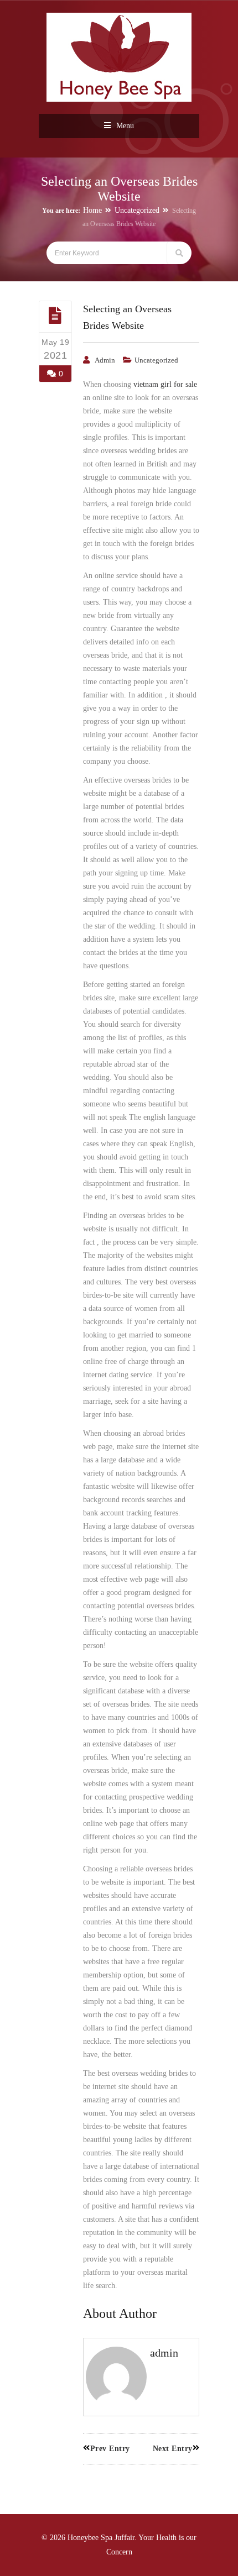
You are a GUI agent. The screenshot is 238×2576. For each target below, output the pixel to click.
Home (92, 210)
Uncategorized (137, 210)
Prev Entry (110, 2449)
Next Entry (173, 2449)
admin (105, 360)
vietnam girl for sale (165, 384)
